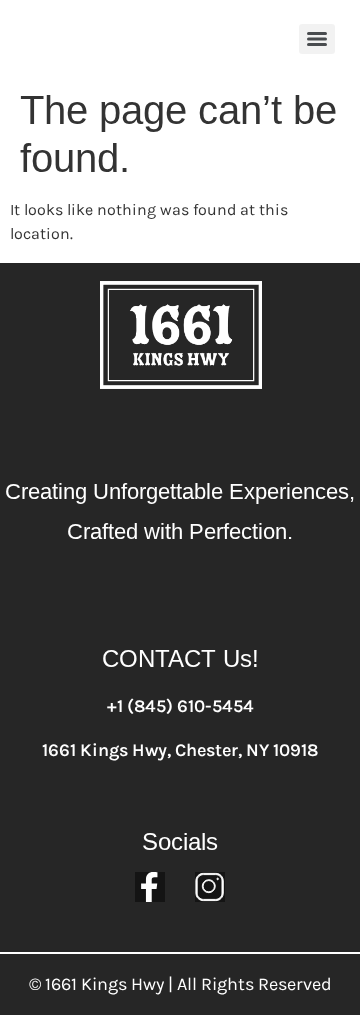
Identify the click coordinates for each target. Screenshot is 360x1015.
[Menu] (317, 39)
